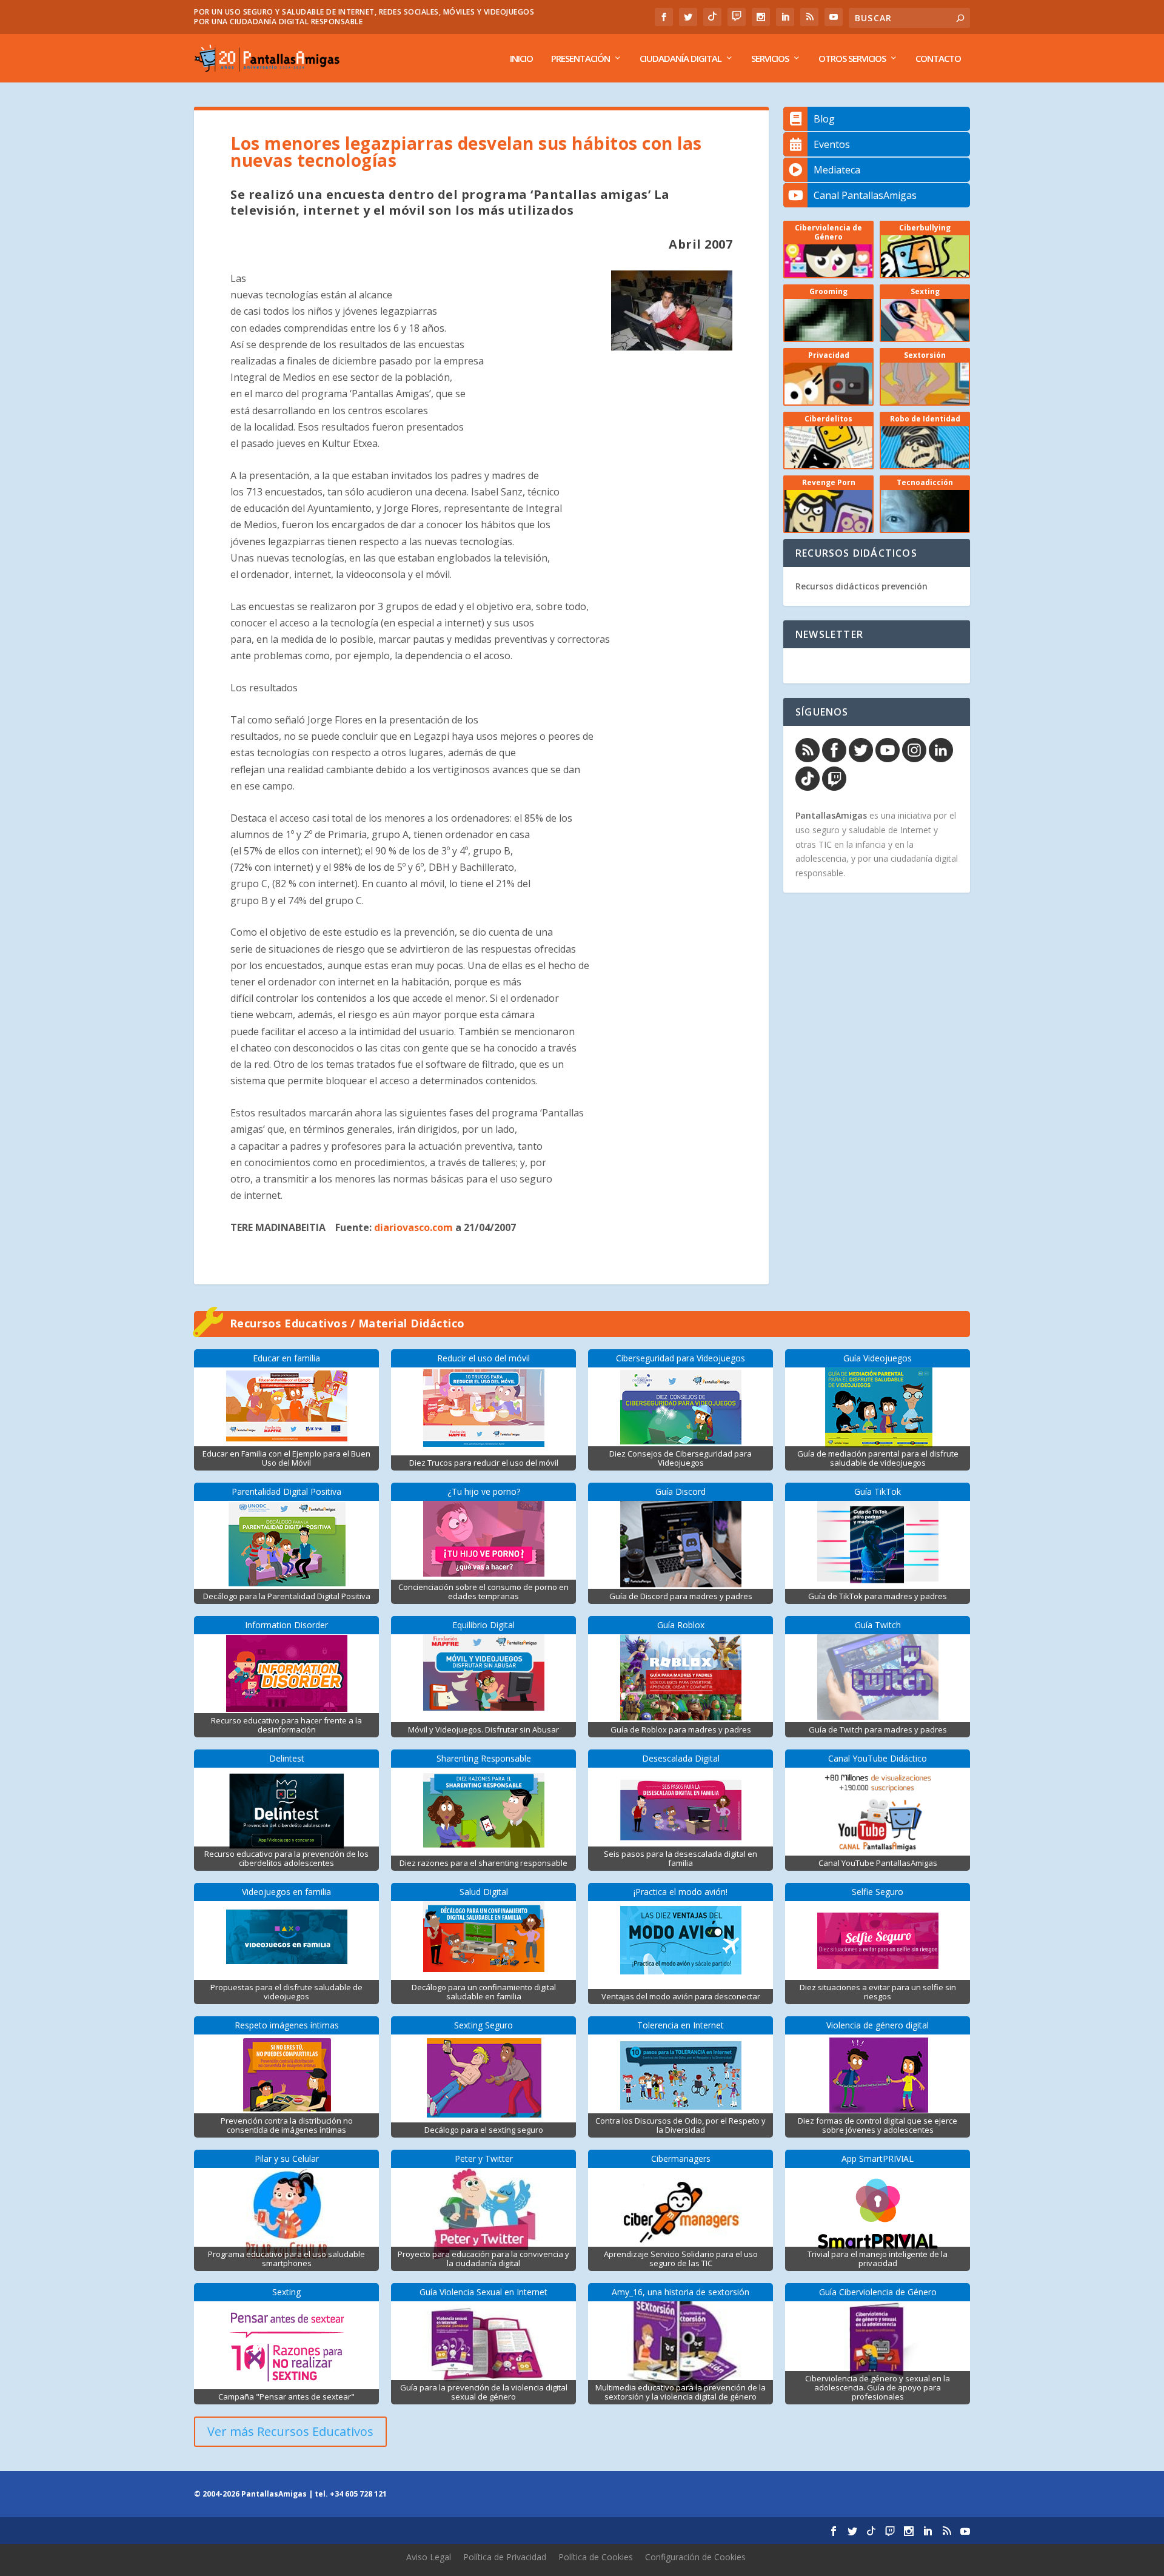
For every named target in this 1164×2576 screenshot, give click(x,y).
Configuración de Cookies (695, 2557)
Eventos (832, 144)
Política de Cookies (596, 2557)
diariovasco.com (413, 1227)
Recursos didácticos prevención (861, 586)
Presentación (580, 59)
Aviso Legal (429, 2557)
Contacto (938, 59)
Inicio (521, 59)
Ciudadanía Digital (681, 59)
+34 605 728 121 (358, 2494)
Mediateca (837, 170)
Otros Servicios (852, 59)
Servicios (770, 59)
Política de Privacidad (505, 2557)
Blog (824, 119)
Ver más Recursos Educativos (290, 2431)
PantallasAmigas (831, 815)
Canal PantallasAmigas (865, 195)
